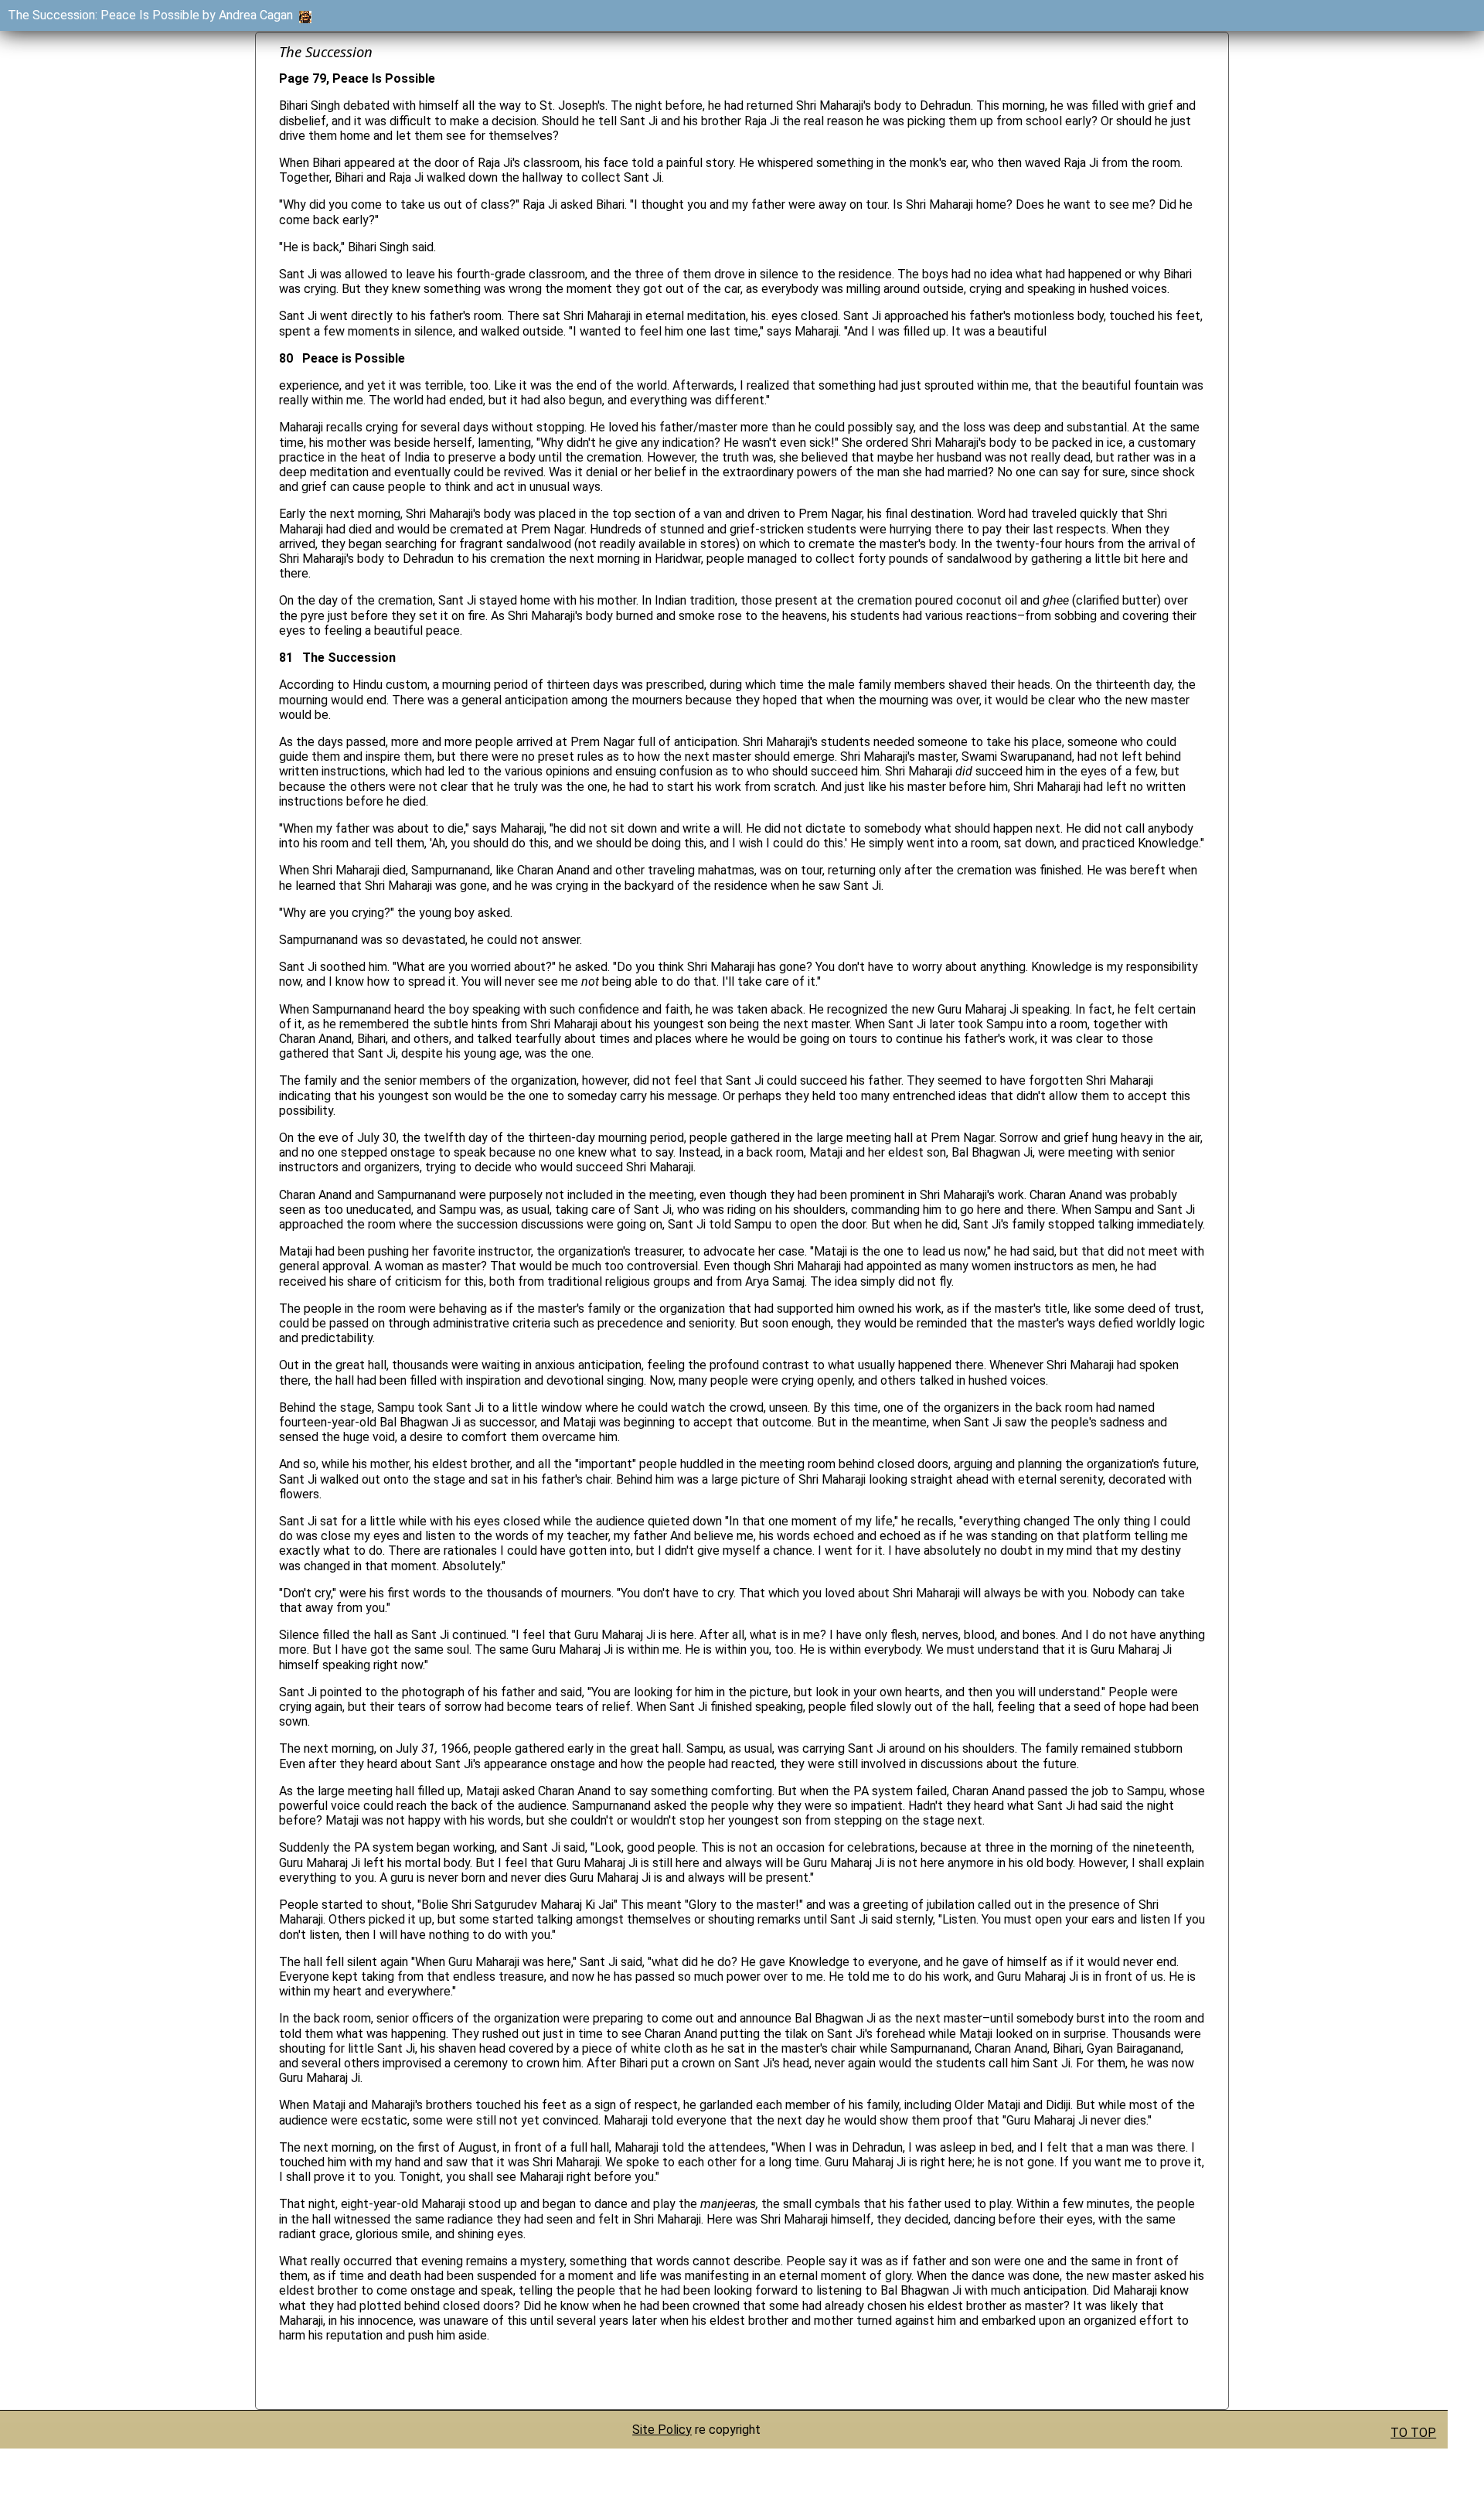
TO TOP (1413, 2433)
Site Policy (662, 2430)
